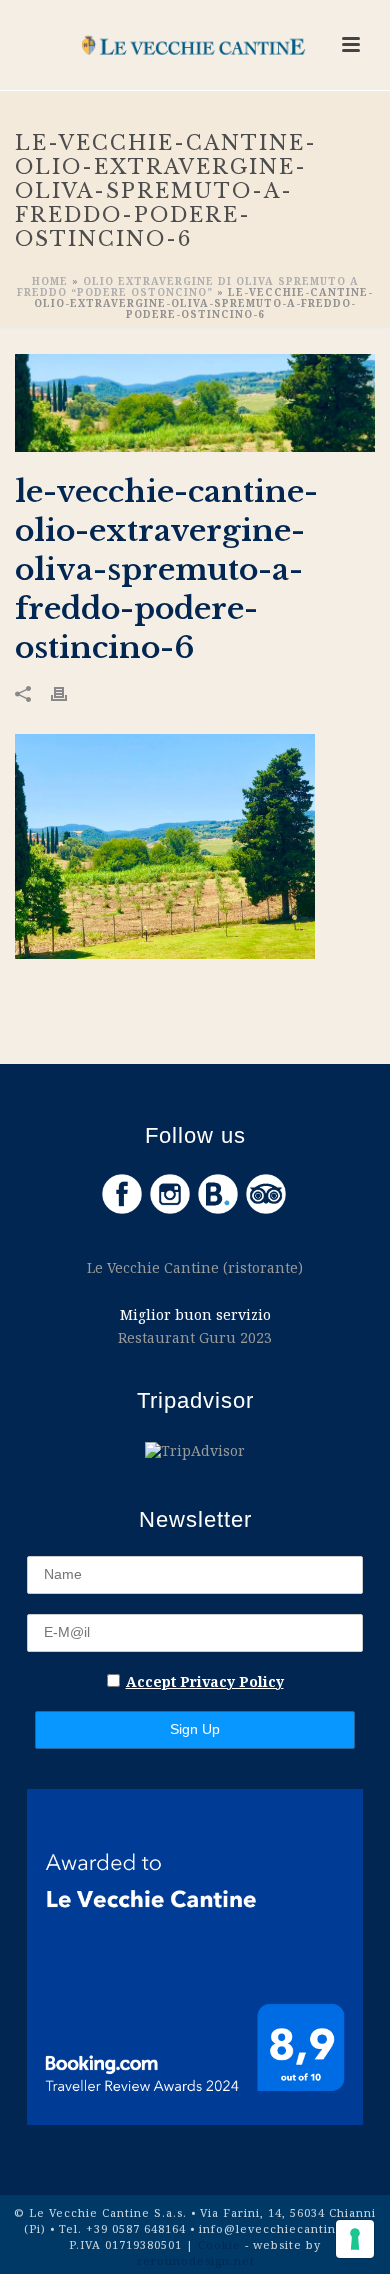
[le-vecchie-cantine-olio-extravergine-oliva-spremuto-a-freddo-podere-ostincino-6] (195, 403)
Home (50, 281)
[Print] (69, 692)
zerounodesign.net (195, 2260)
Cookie (221, 2244)
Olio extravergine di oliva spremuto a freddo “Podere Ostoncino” (188, 286)
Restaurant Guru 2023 (195, 1337)
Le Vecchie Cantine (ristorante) (195, 1267)
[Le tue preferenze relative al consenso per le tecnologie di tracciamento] (355, 2239)
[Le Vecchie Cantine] (195, 45)
